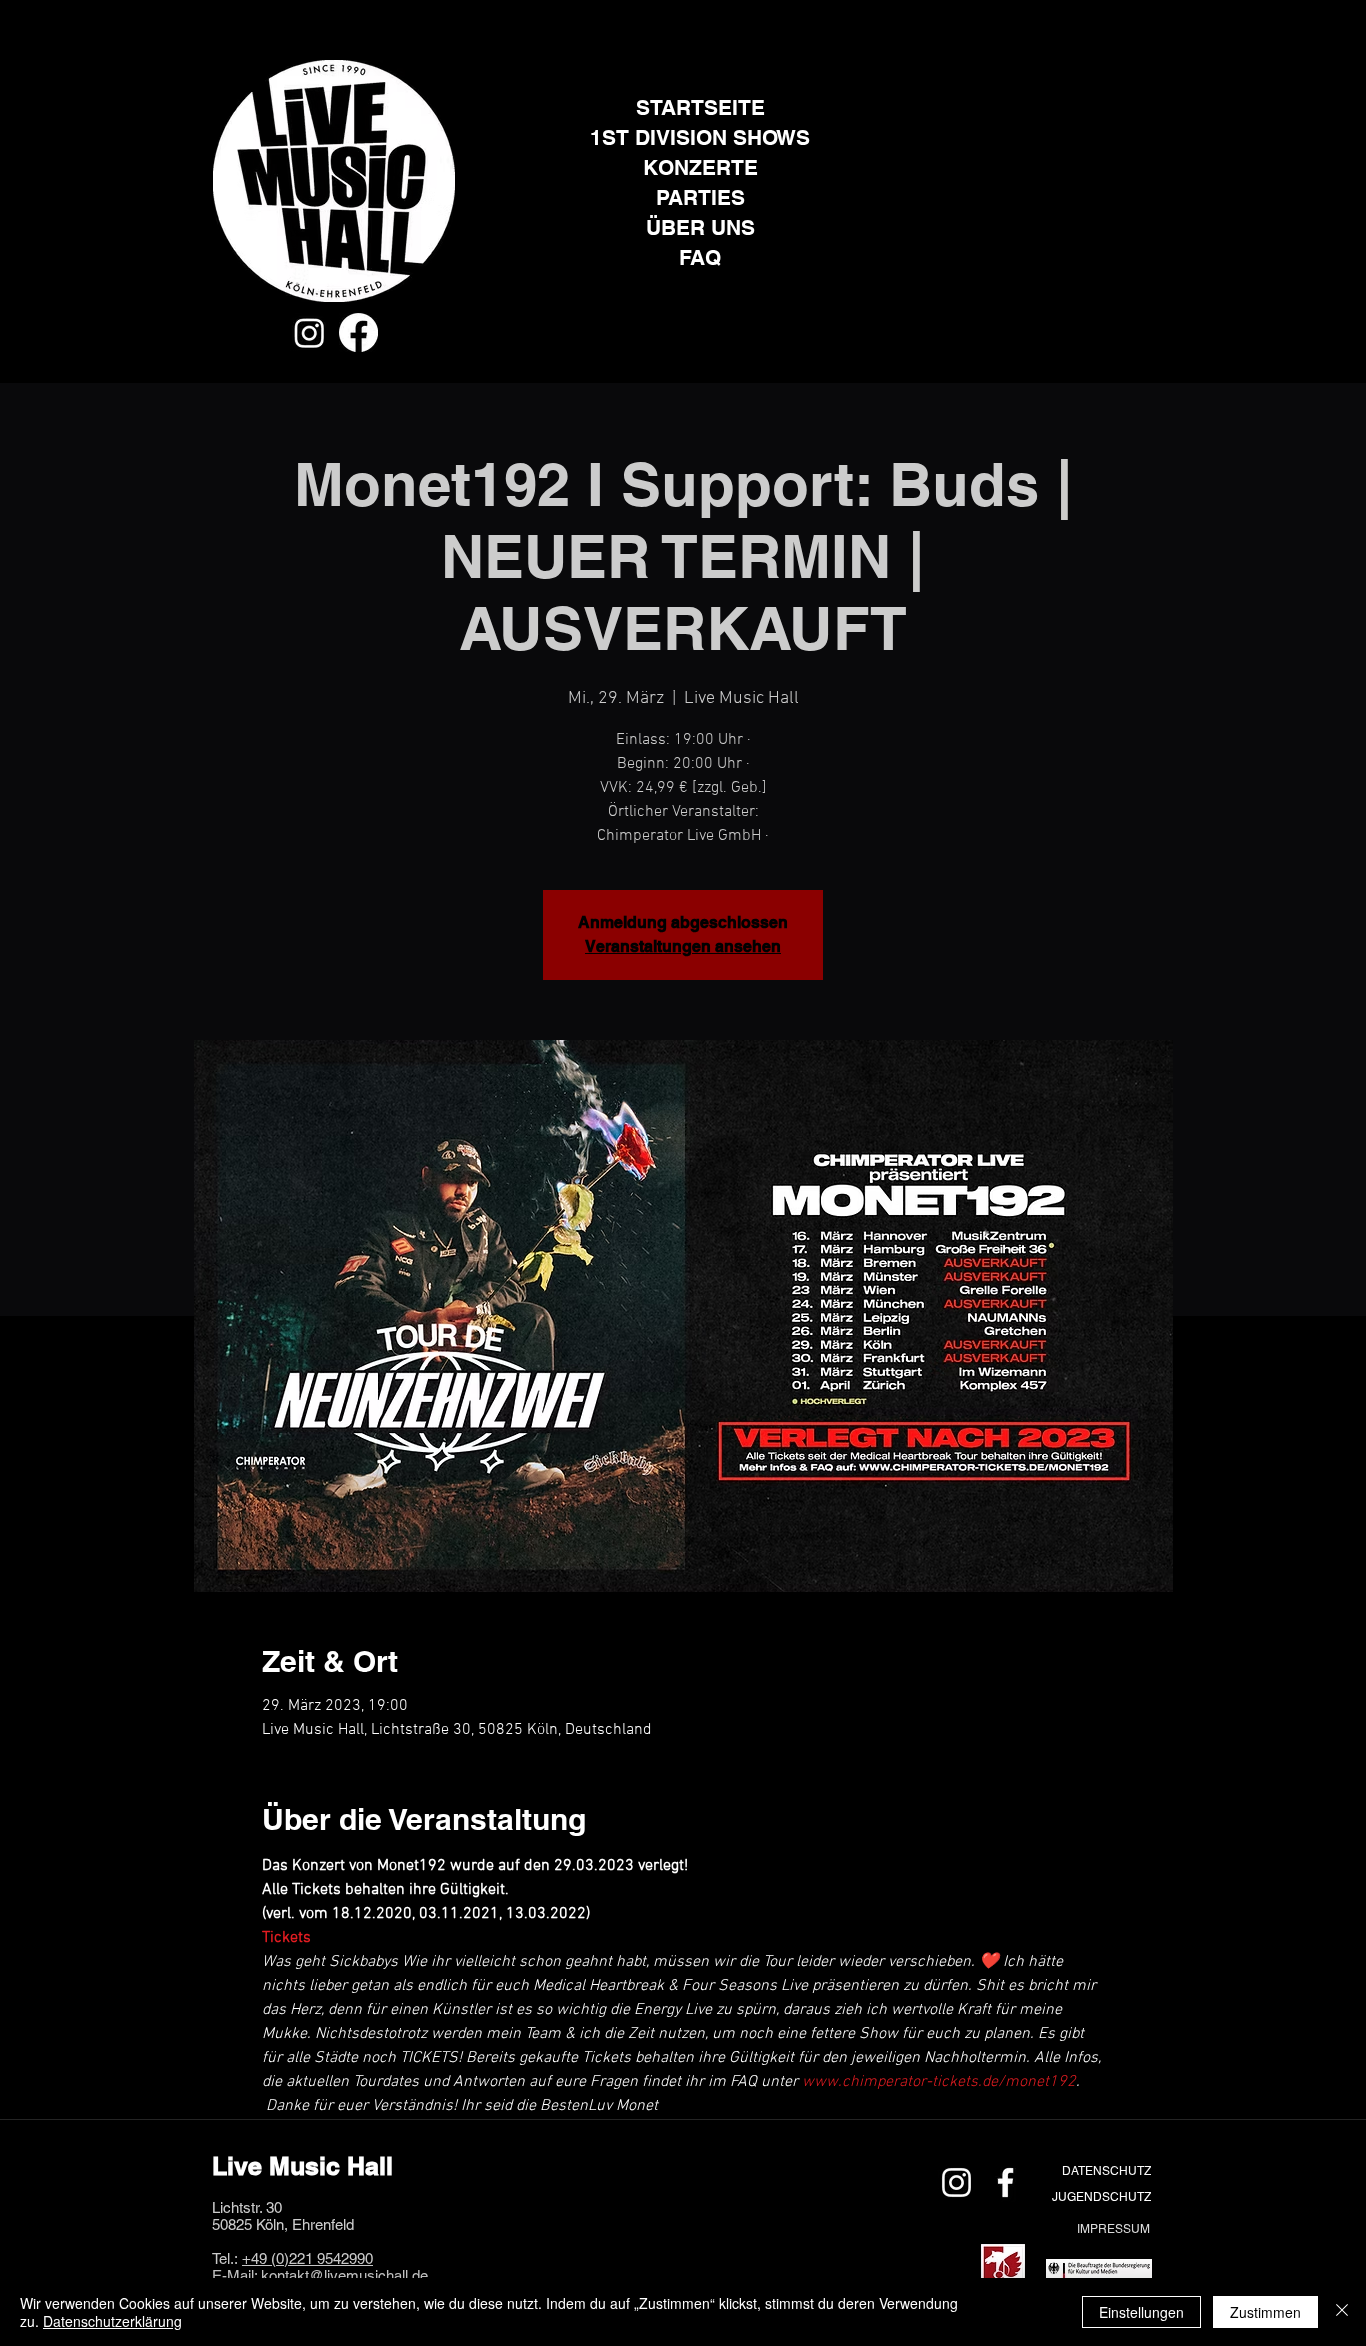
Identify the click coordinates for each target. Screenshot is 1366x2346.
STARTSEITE (700, 107)
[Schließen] (1342, 2312)
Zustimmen (1265, 2312)
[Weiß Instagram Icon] (956, 2182)
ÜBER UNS (700, 227)
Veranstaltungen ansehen (683, 946)
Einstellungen (1141, 2312)
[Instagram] (309, 332)
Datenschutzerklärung (112, 2321)
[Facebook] (358, 332)
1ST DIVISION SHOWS (700, 137)
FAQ (700, 257)
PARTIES (700, 197)
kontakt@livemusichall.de (344, 2275)
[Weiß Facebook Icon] (1005, 2182)
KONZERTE (700, 167)
